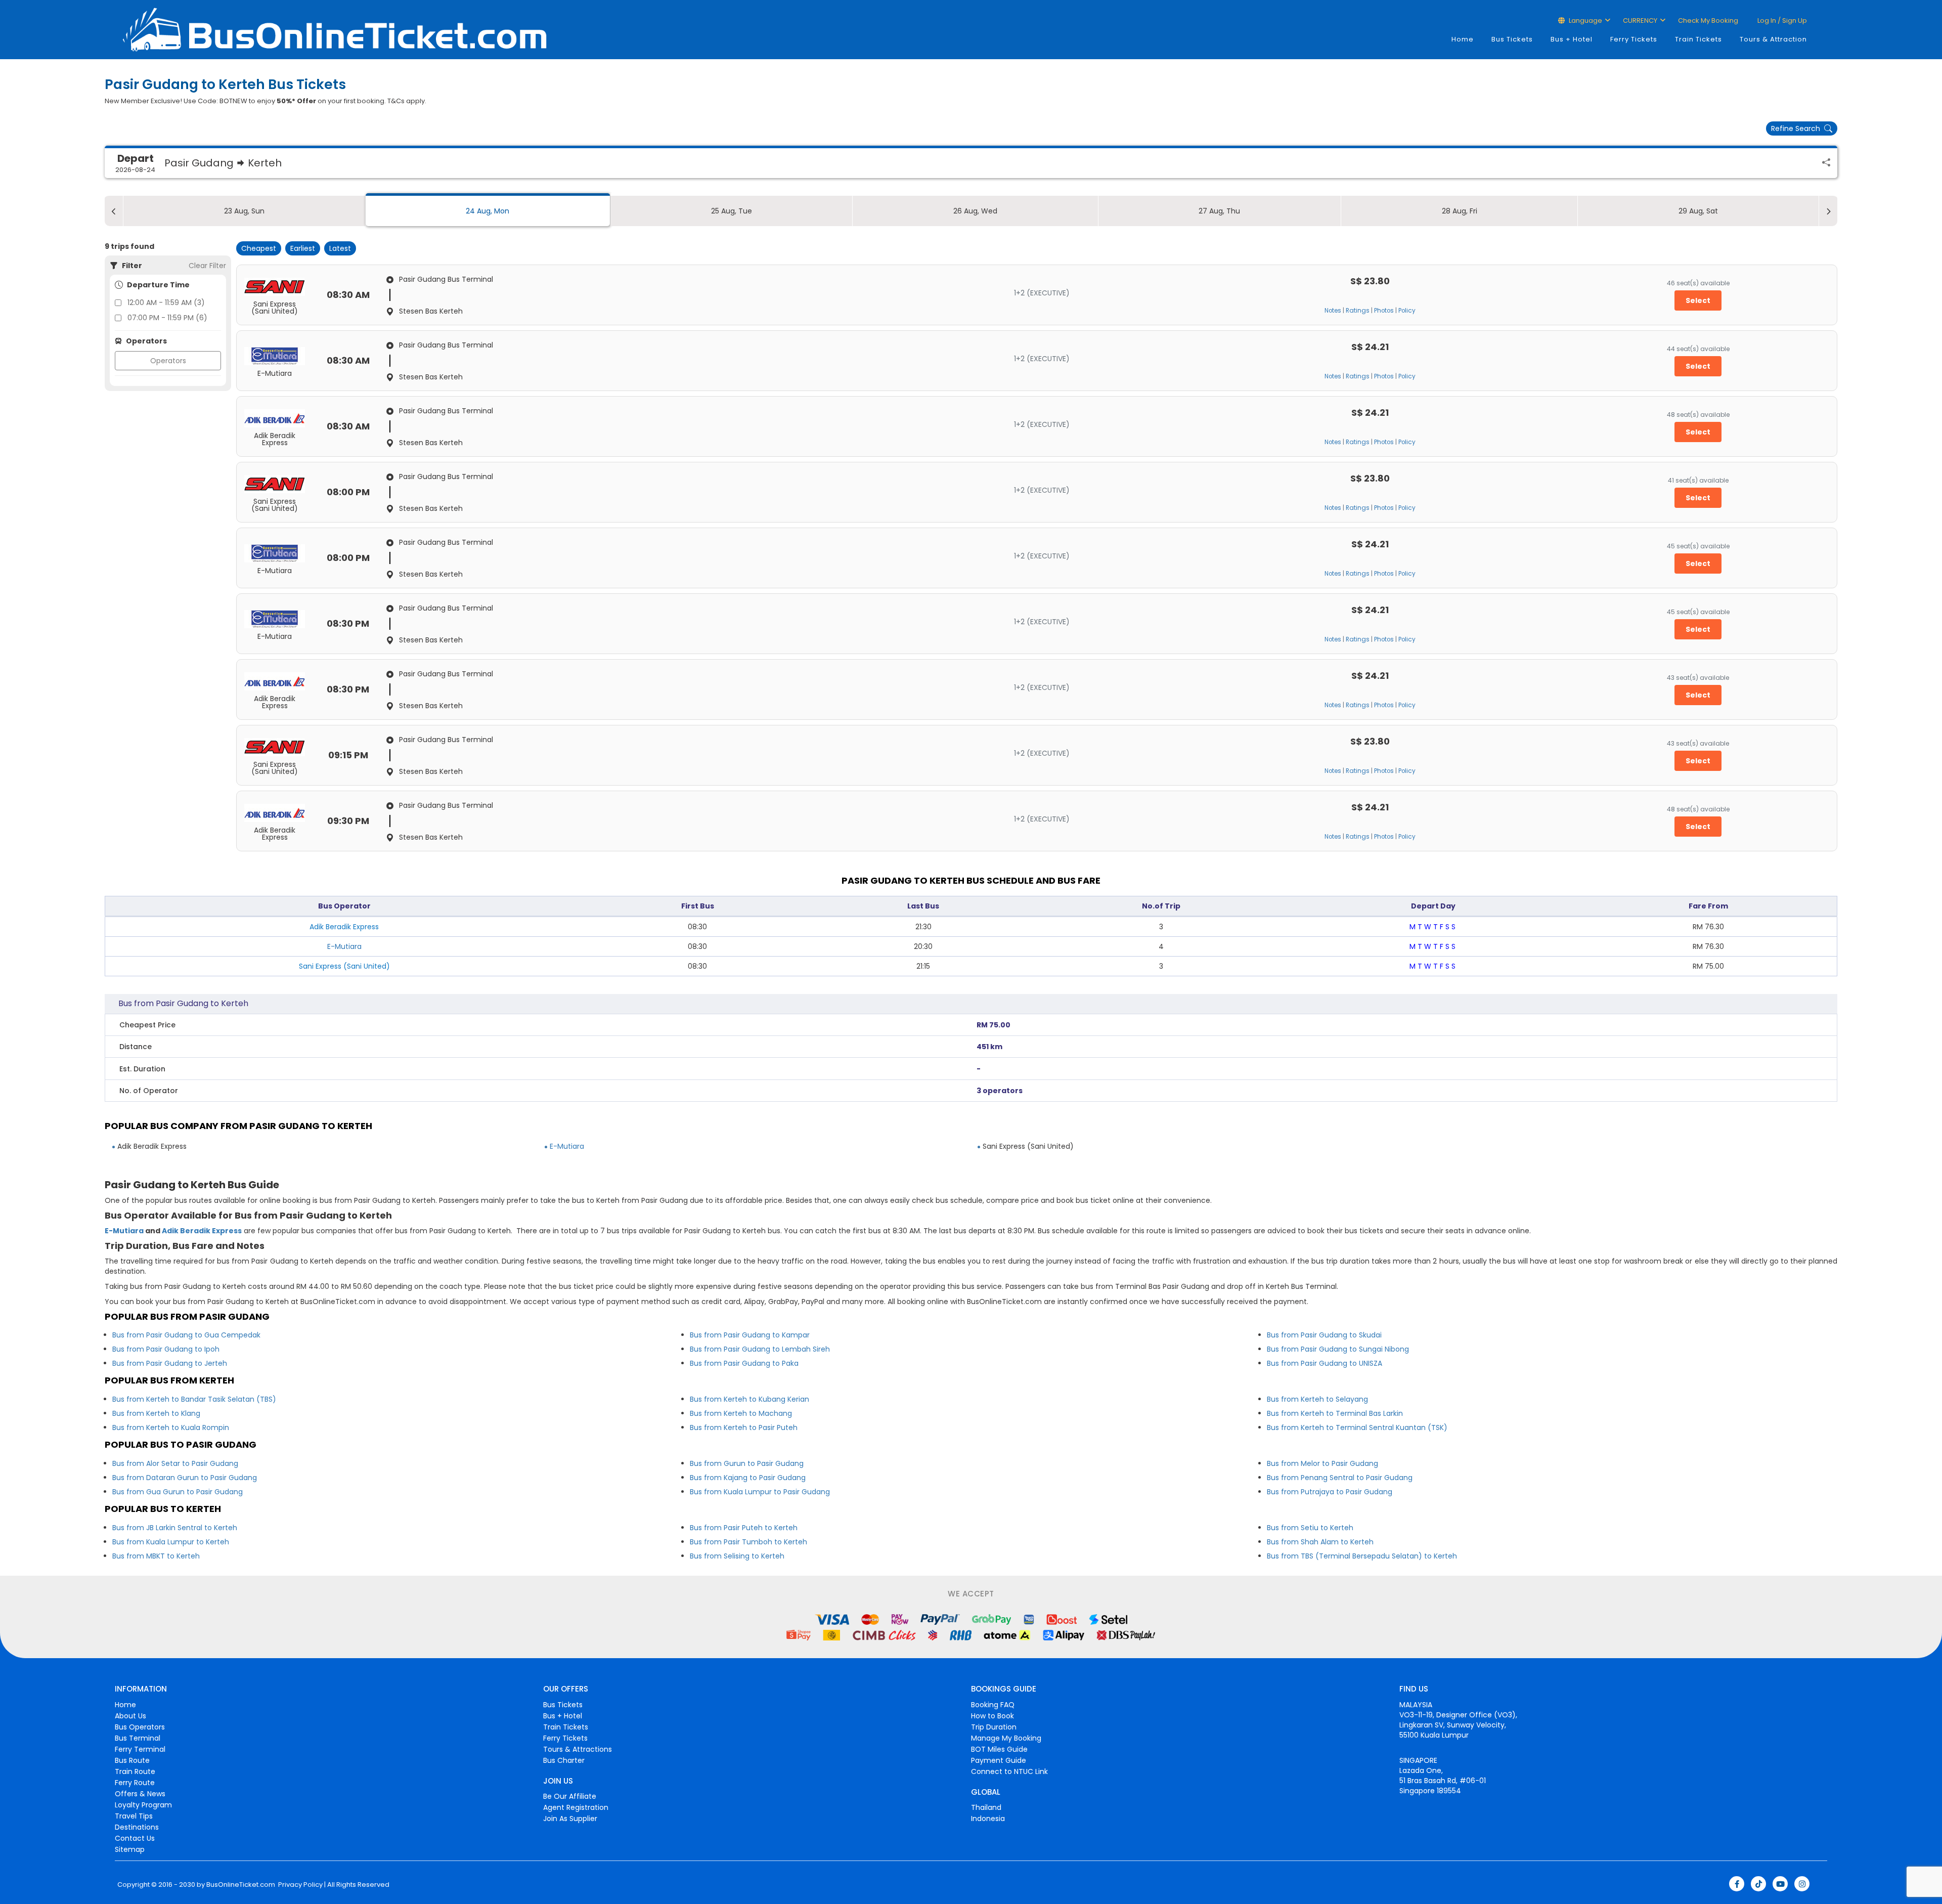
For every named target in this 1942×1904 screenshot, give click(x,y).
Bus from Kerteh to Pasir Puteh (744, 1427)
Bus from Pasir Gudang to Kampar (750, 1335)
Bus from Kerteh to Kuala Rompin (171, 1427)
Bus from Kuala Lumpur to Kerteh (171, 1542)
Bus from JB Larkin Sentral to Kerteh (175, 1528)
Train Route (135, 1771)
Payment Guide (999, 1760)
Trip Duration (994, 1727)
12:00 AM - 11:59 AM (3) (166, 302)
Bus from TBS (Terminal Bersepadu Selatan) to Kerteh (1362, 1556)
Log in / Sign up (1781, 20)
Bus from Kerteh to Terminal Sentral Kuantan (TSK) (1357, 1427)
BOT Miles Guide (999, 1749)
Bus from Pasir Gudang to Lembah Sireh (760, 1349)
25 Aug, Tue (732, 211)
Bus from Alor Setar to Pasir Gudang (175, 1463)
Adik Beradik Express (202, 1231)
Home (1463, 39)
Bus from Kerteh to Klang (156, 1413)
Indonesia (988, 1819)
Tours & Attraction (1773, 39)
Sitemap (130, 1849)
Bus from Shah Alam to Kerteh (1320, 1542)
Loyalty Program (143, 1805)
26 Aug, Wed (975, 211)
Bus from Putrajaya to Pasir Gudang (1330, 1492)
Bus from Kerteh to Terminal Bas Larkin (1335, 1413)
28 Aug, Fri (1460, 211)
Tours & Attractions (578, 1749)
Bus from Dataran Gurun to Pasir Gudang (185, 1478)
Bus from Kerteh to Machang (741, 1413)
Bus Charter (564, 1760)
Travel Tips (134, 1816)
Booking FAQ (993, 1705)
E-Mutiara (344, 946)
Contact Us (135, 1838)
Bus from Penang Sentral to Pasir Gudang (1340, 1478)
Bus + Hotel (1572, 39)
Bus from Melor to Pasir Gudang (1322, 1463)
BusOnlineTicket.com (241, 1885)
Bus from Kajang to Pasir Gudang (748, 1478)
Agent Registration (576, 1807)
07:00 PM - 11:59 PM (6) (167, 318)
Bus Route (132, 1760)
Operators (168, 361)
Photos (1384, 311)
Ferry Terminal (140, 1749)
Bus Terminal (138, 1738)
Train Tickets (1698, 39)
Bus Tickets (1512, 39)
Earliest (303, 248)
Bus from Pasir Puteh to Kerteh (744, 1528)
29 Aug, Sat (1698, 211)
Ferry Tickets (1634, 39)
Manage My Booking (1006, 1738)
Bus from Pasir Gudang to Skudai (1324, 1335)
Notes (1333, 311)
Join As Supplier (570, 1819)
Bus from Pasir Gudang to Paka (744, 1363)
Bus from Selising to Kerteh (737, 1556)
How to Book (992, 1716)
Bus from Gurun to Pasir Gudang (747, 1463)
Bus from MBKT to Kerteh (156, 1556)
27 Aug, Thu (1219, 211)
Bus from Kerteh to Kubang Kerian (749, 1399)
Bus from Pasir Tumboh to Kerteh (748, 1542)
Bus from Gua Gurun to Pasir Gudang (178, 1492)
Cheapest (259, 248)
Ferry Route (135, 1783)
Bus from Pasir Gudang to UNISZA (1325, 1363)
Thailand (986, 1807)
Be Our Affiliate (570, 1796)
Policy (1407, 311)
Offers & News (140, 1794)
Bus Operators (140, 1727)
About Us (130, 1716)
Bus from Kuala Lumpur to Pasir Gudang (760, 1492)
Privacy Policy (300, 1885)
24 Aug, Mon (488, 211)
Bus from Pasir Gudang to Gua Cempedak (186, 1335)
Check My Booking (1708, 20)
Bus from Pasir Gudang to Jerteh (170, 1363)
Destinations (137, 1827)
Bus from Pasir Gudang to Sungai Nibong (1338, 1349)
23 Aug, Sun (244, 211)
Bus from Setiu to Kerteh (1310, 1528)
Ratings (1358, 311)
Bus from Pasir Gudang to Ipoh (166, 1349)
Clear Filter (207, 266)
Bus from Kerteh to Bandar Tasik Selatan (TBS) (194, 1399)
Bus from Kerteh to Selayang (1317, 1399)
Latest (340, 248)
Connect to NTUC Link (1009, 1771)
